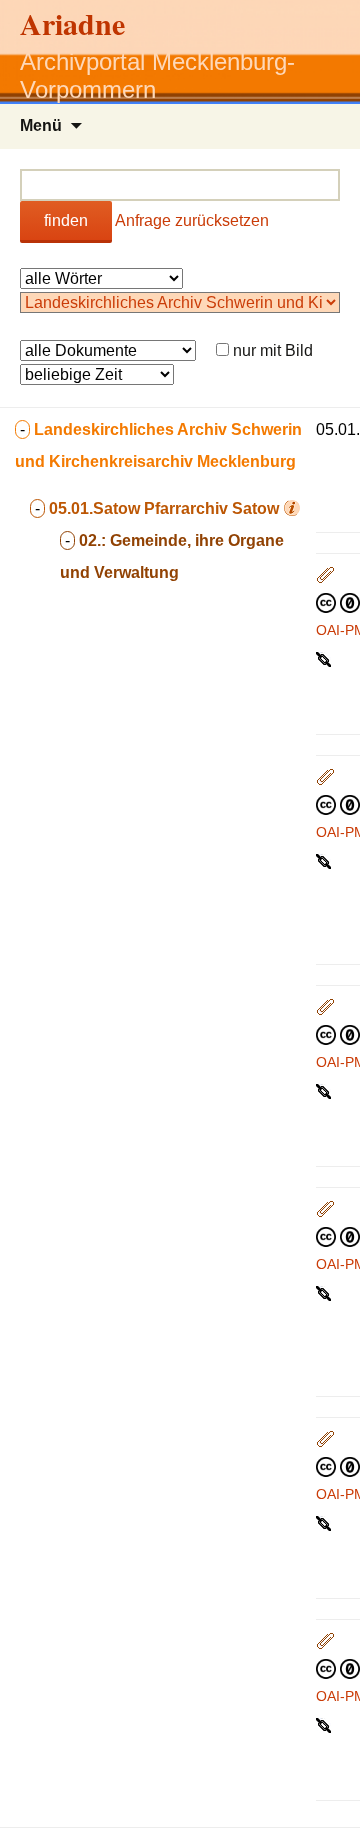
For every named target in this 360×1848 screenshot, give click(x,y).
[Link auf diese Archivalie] (325, 658)
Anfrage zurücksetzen (192, 220)
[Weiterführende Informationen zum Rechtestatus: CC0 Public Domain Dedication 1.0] (338, 602)
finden (66, 220)
